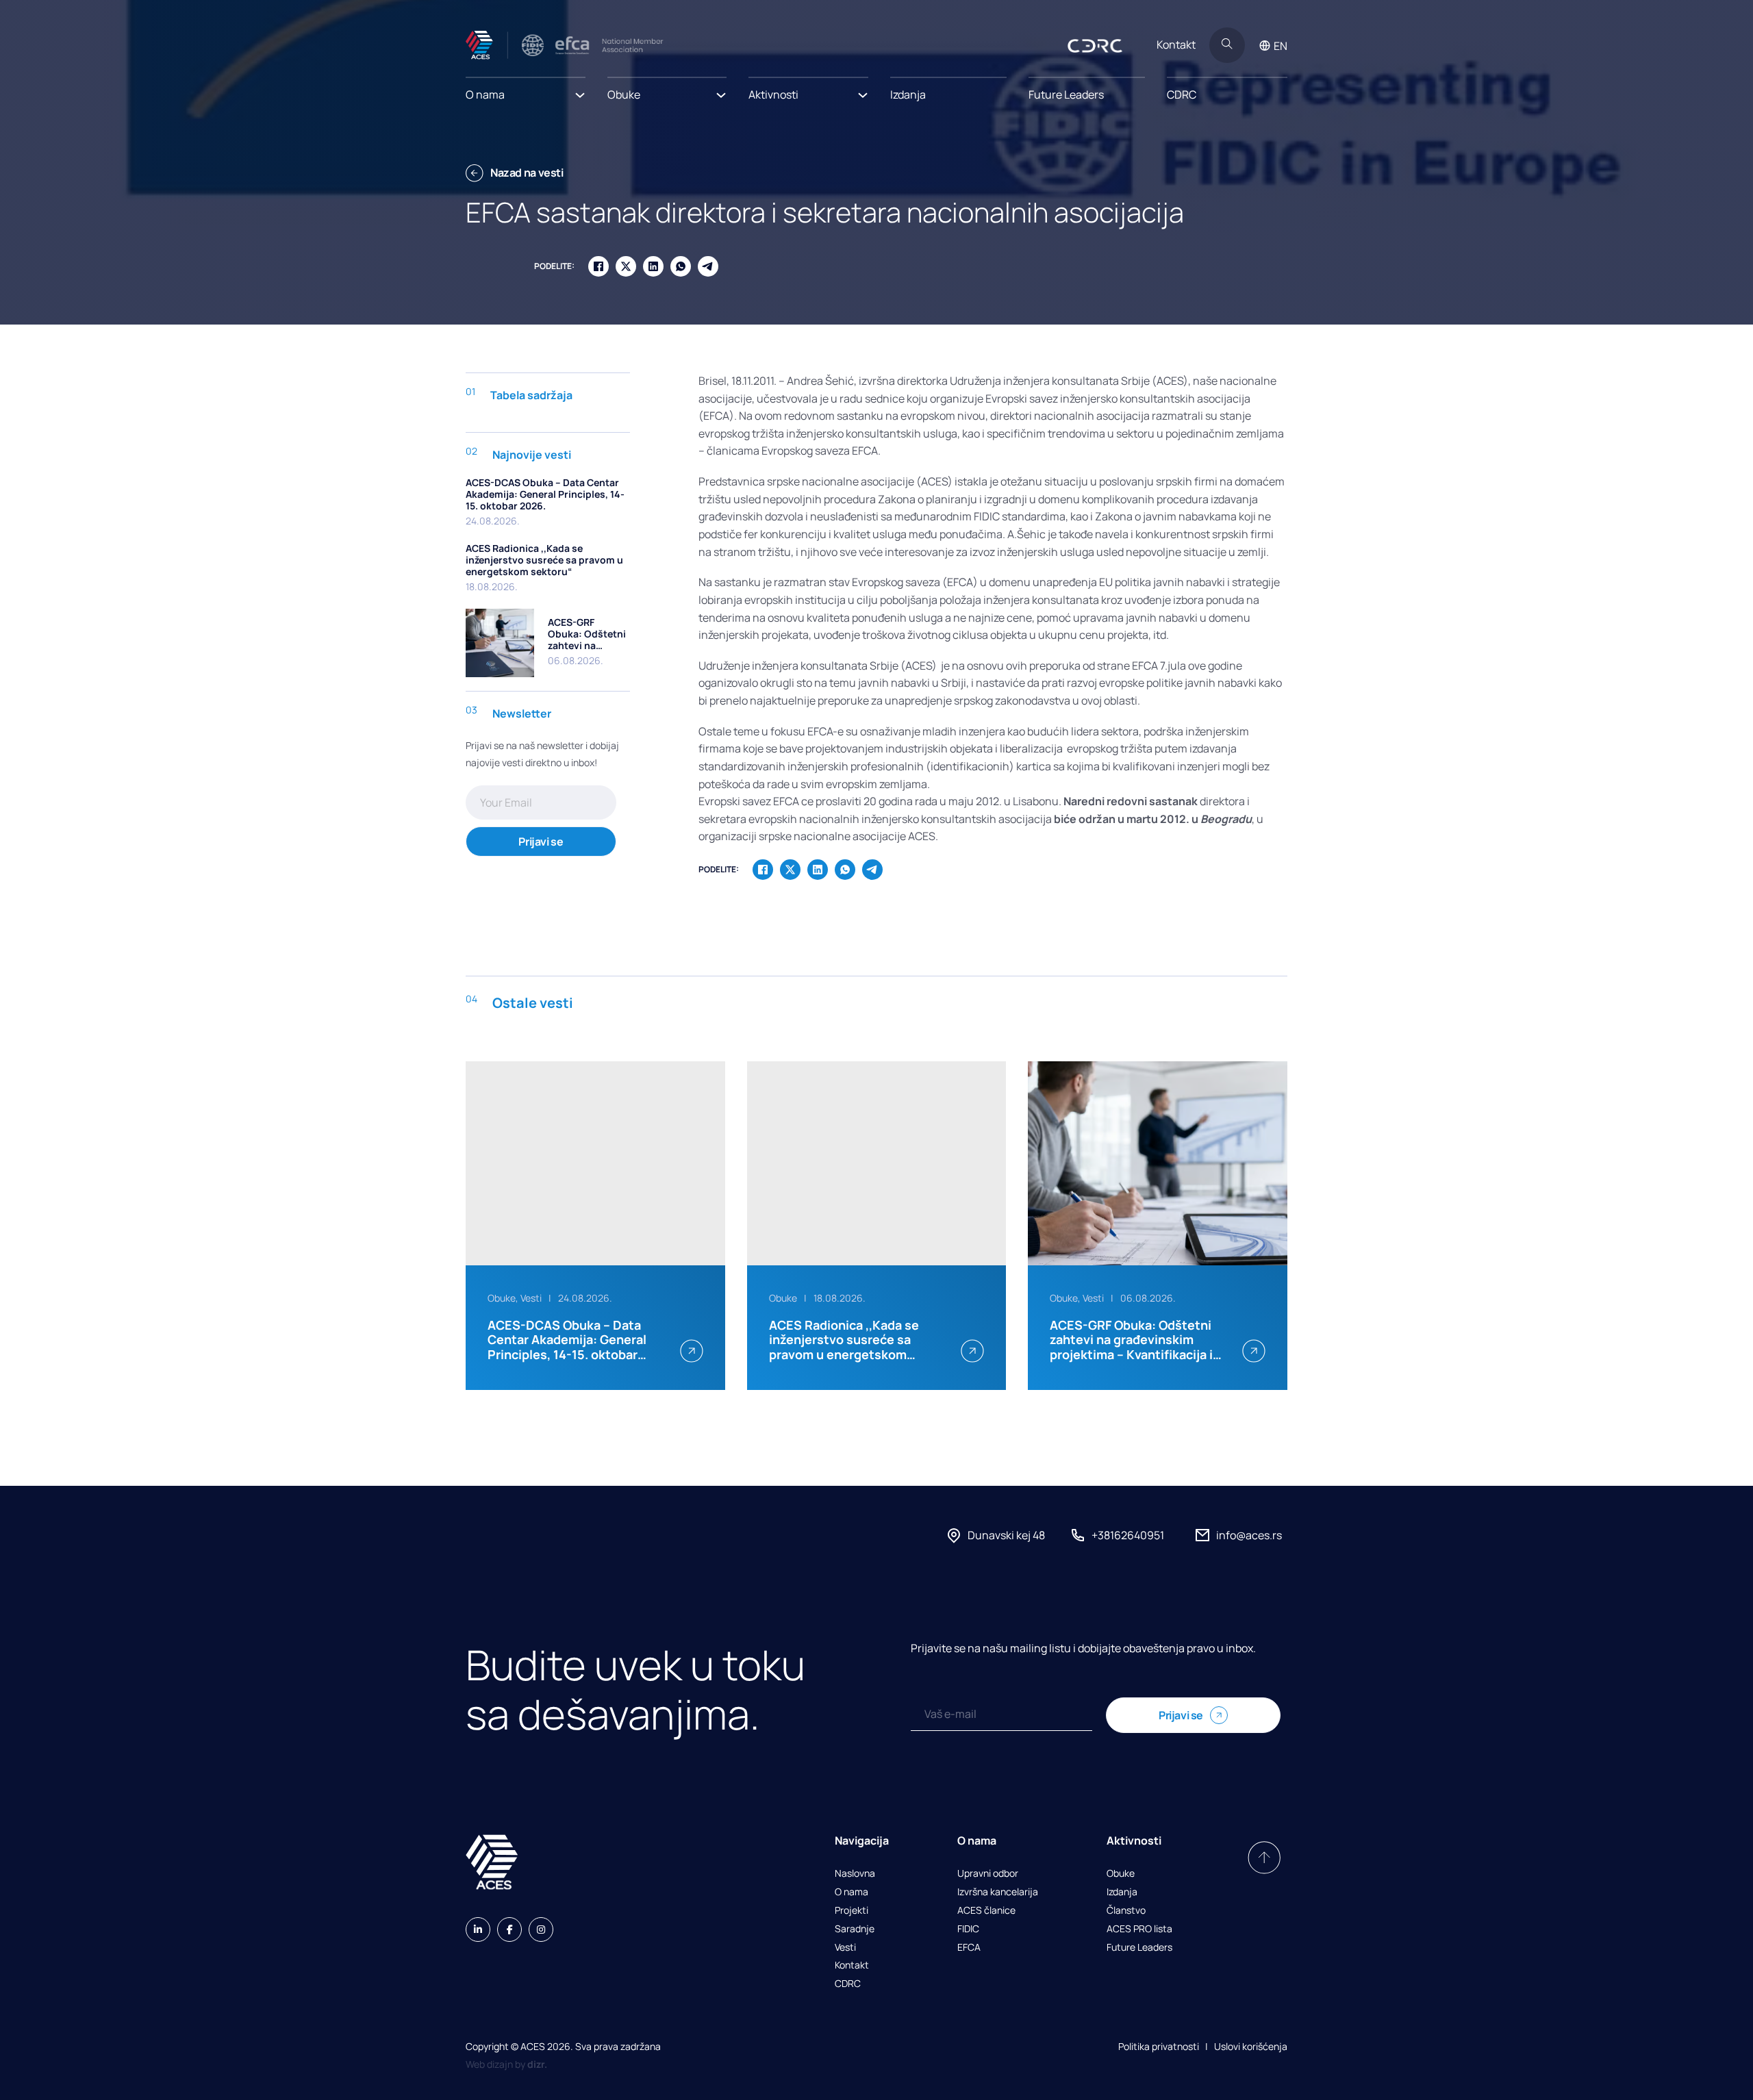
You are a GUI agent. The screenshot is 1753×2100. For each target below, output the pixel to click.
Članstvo (1126, 1911)
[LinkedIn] (653, 266)
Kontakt (1176, 45)
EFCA (969, 1948)
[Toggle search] (1227, 45)
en (1281, 46)
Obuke (1121, 1874)
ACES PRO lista (1139, 1929)
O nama (852, 1892)
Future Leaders (1066, 94)
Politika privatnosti (1159, 2046)
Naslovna (855, 1874)
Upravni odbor (988, 1874)
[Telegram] (708, 266)
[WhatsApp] (681, 266)
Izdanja (908, 94)
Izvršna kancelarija (998, 1892)
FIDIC (968, 1929)
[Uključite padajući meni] (580, 91)
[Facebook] (598, 266)
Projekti (852, 1911)
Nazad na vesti (527, 173)
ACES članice (986, 1911)
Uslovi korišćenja (1251, 2046)
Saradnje (855, 1929)
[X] (626, 266)
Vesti (845, 1948)
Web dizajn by (506, 2064)
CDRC (1182, 94)
